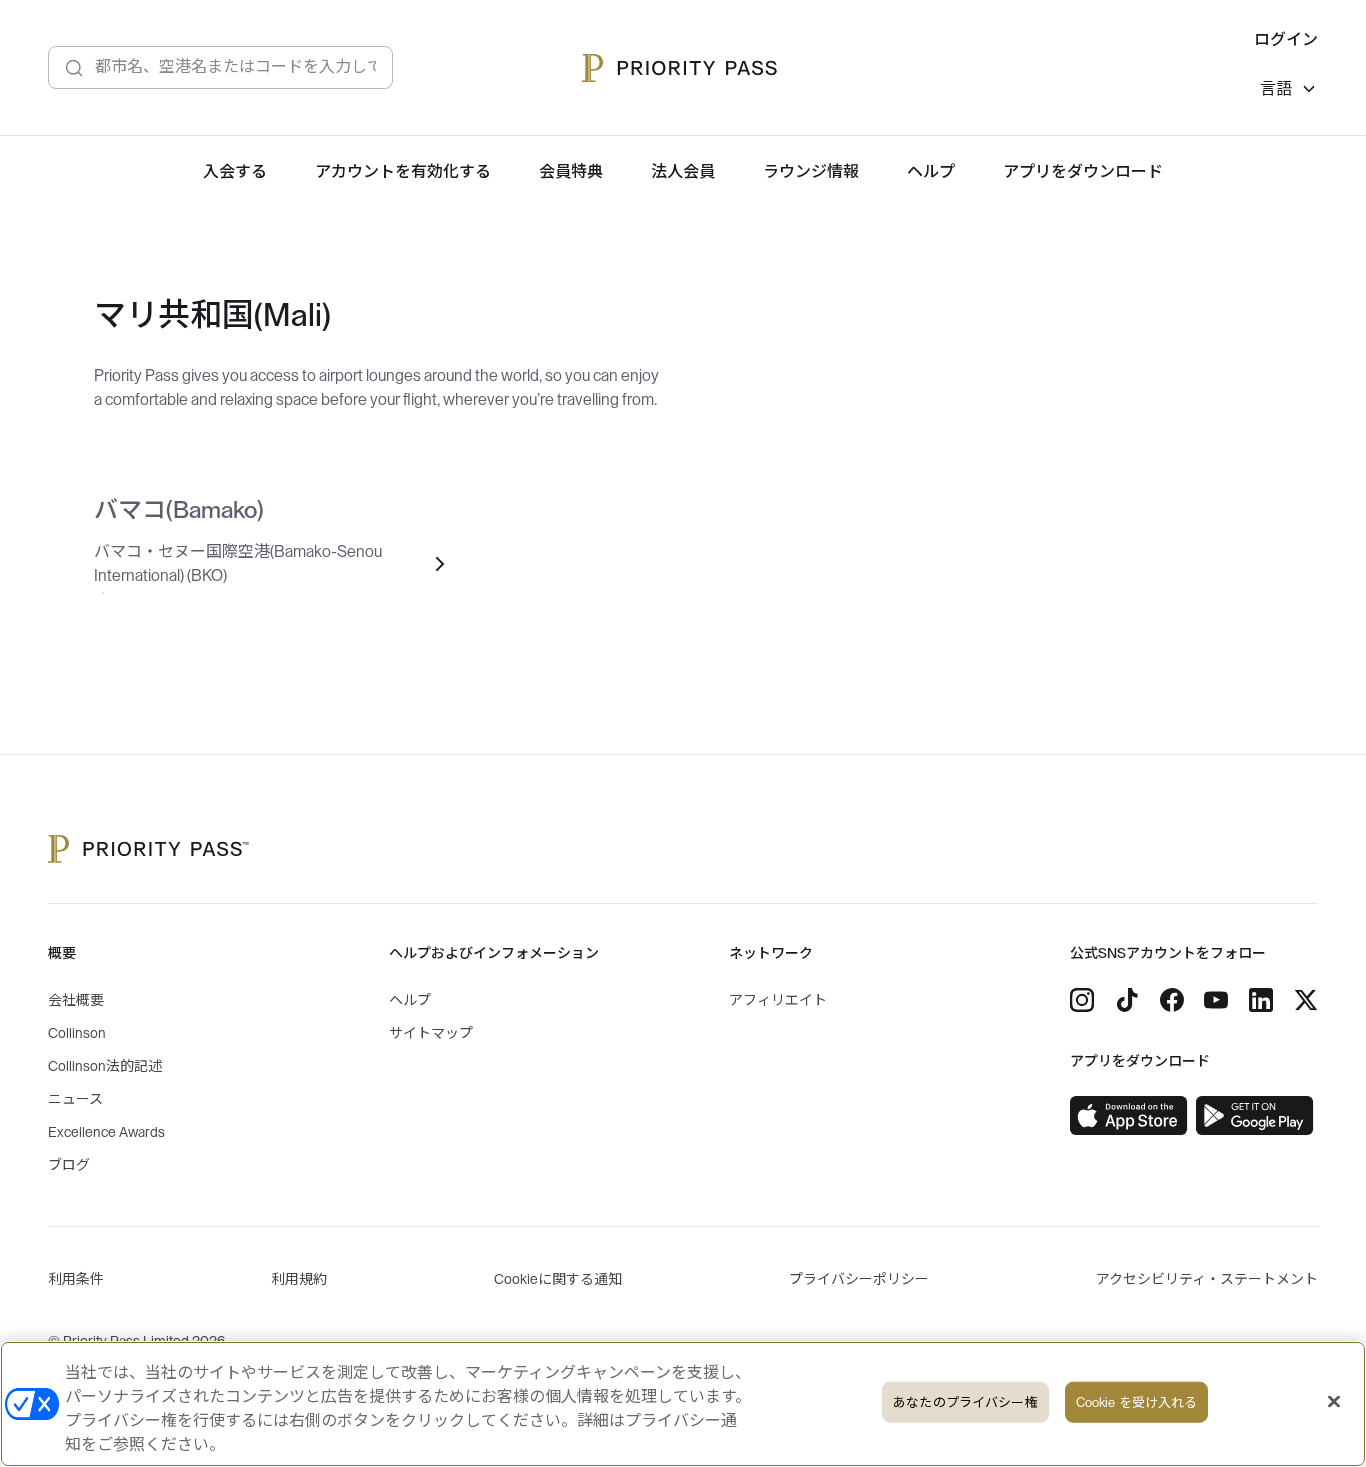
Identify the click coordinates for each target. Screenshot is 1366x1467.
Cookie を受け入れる (1137, 1402)
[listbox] (1289, 91)
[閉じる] (1334, 1402)
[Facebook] (1172, 1000)
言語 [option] (1276, 89)
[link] (1129, 1116)
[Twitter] (1306, 1000)
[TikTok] (1127, 1000)
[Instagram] (1082, 1000)
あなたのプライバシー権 (965, 1402)
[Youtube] (1216, 1000)
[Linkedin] (1261, 1000)
